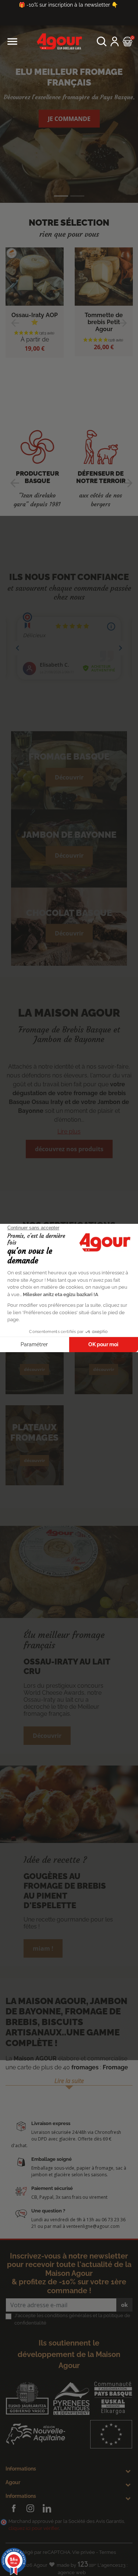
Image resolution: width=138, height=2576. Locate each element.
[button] (102, 41)
